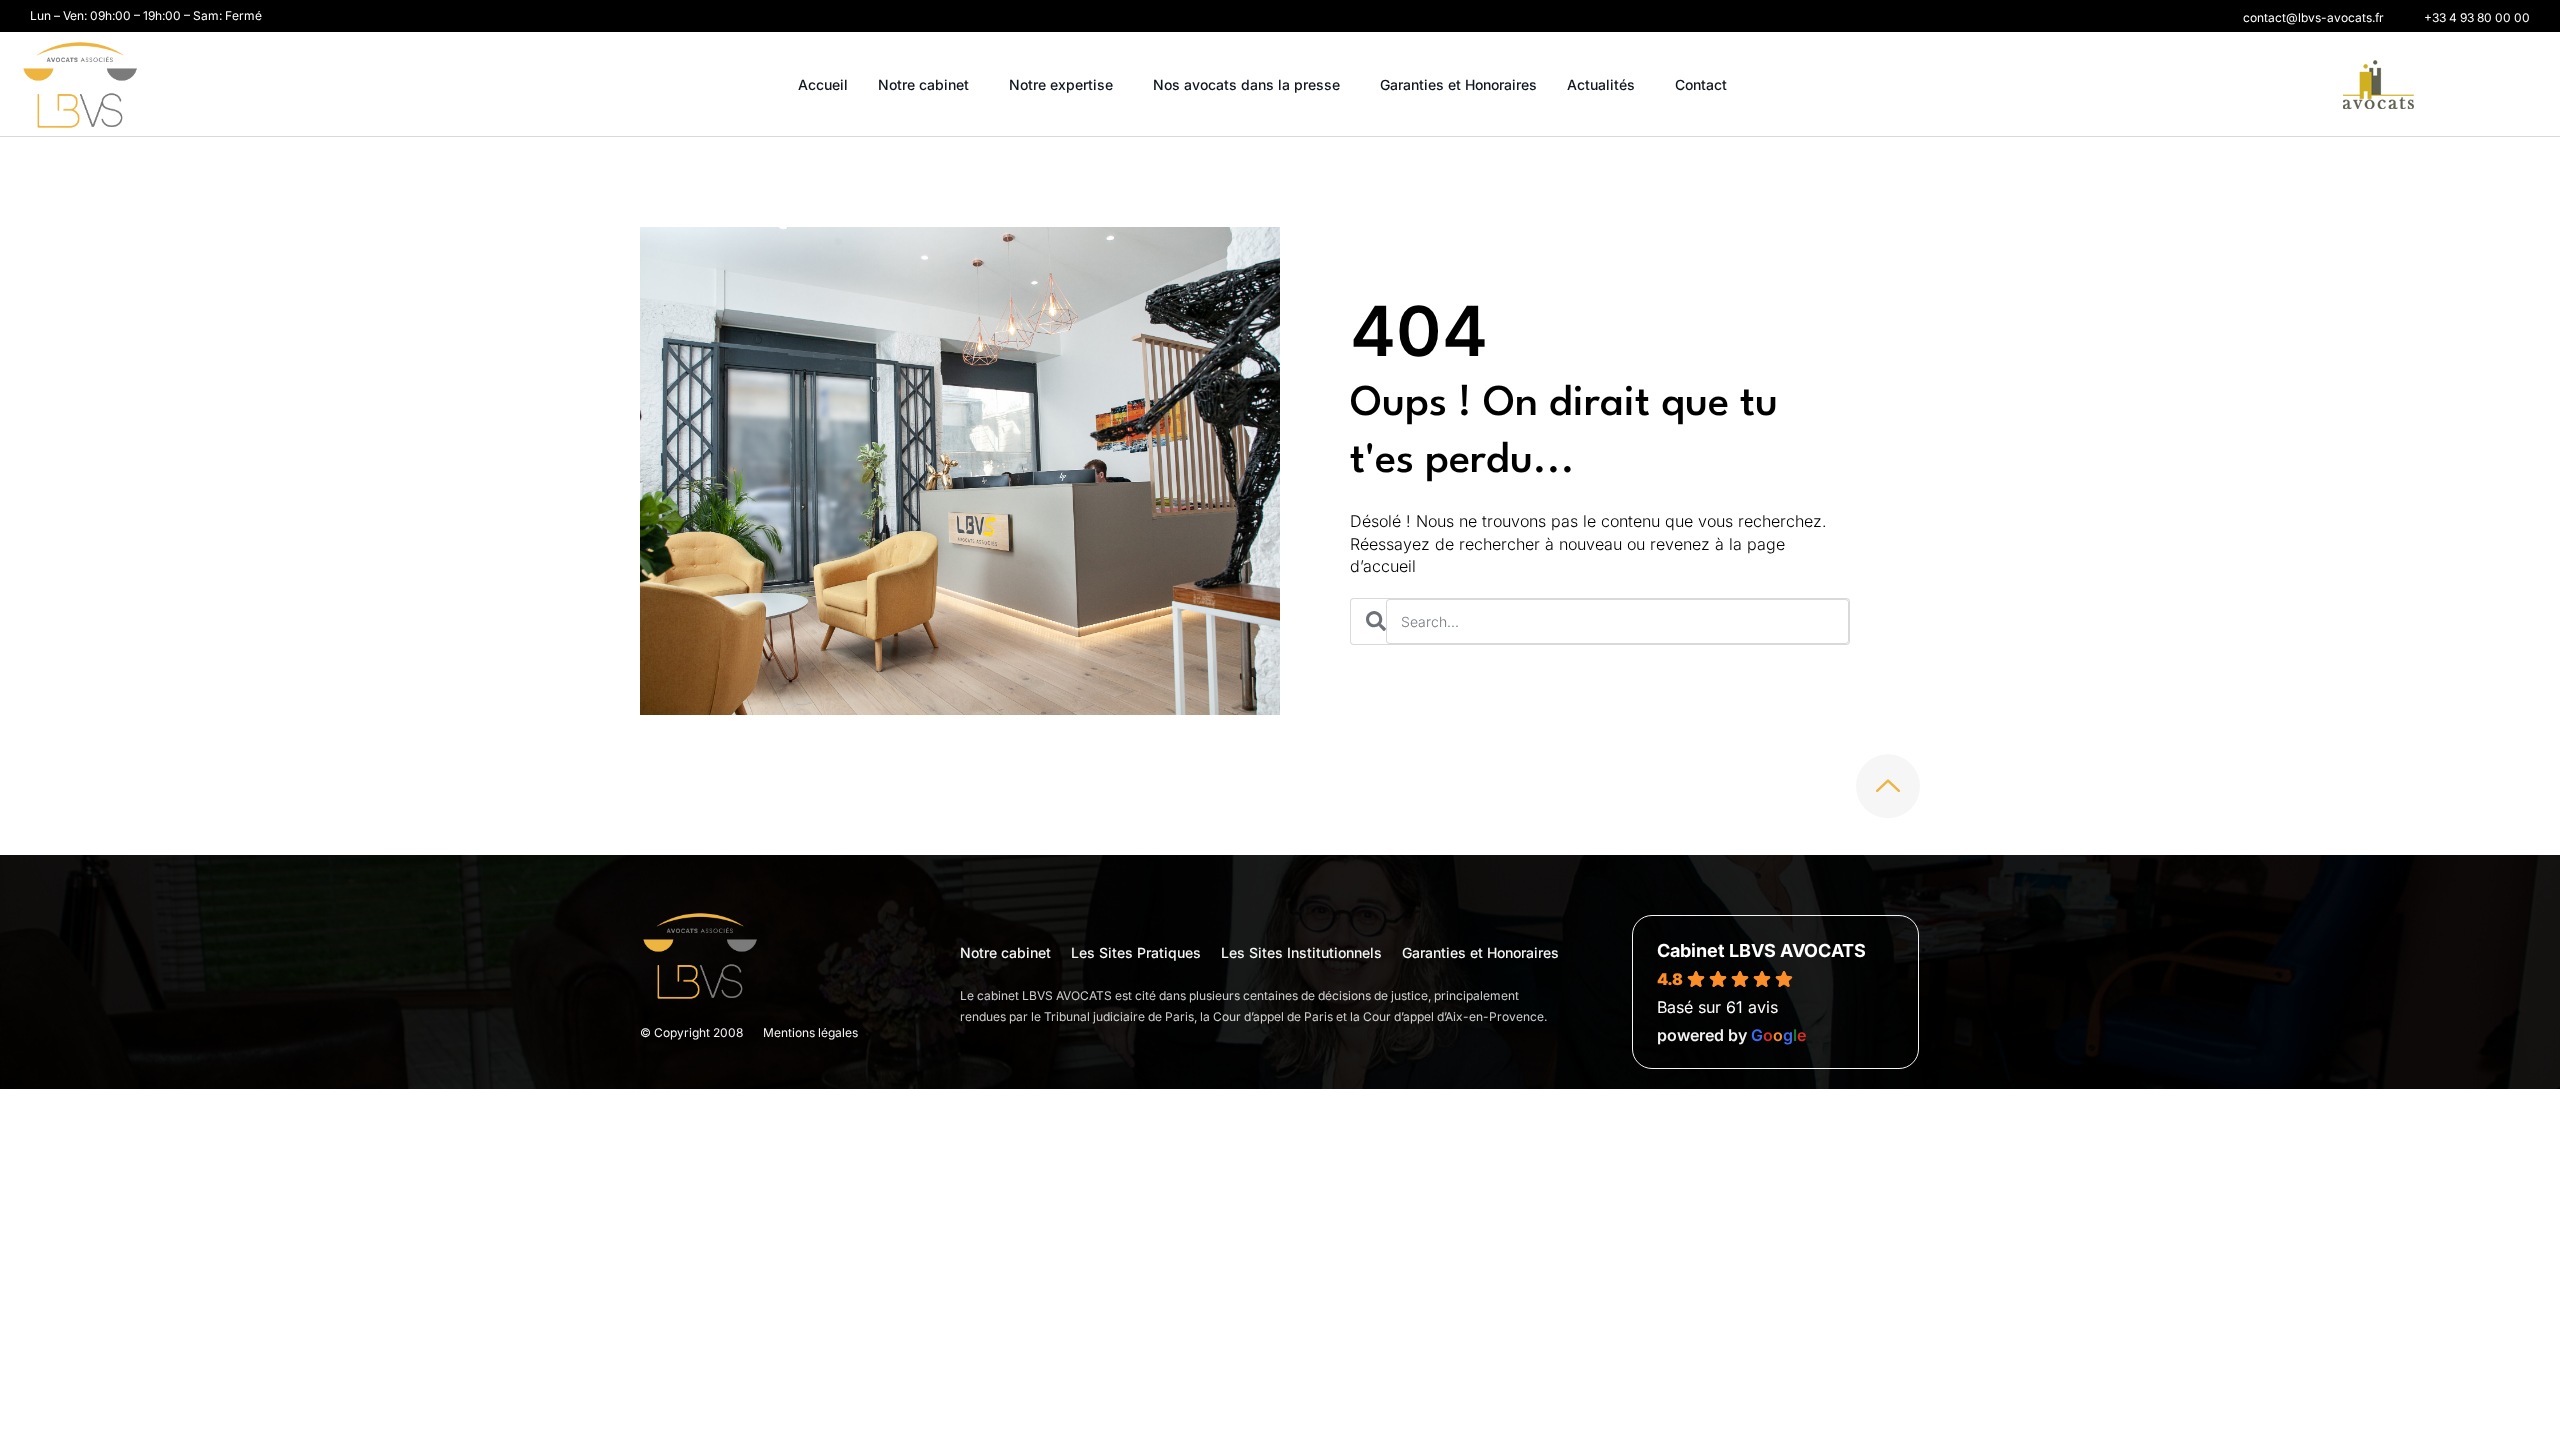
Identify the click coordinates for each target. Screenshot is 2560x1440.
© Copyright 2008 (691, 1032)
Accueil (823, 84)
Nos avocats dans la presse (1246, 84)
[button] (2313, 18)
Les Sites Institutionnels (1301, 952)
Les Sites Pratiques (1136, 952)
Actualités (1601, 84)
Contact (1701, 84)
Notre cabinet (923, 84)
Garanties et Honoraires (1458, 84)
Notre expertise (1061, 84)
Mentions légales (810, 1032)
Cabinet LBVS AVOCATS (1761, 950)
